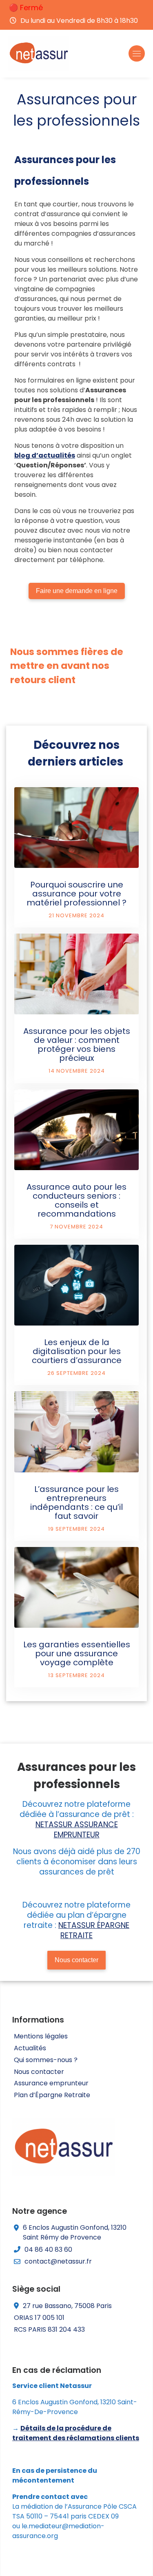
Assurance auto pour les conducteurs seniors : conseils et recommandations (76, 1200)
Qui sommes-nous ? (46, 2060)
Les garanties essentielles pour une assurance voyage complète (77, 1653)
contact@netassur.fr (58, 2261)
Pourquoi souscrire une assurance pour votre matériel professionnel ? (76, 894)
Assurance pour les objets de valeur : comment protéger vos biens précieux (77, 1045)
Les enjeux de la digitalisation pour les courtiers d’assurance (77, 1351)
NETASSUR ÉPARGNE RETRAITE (94, 1930)
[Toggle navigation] (137, 53)
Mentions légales (41, 2036)
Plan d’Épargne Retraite (52, 2095)
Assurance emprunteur (51, 2083)
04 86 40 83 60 (48, 2250)
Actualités (30, 2048)
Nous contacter (39, 2072)
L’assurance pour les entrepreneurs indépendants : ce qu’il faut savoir (76, 1503)
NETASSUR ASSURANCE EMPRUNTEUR (77, 1830)
